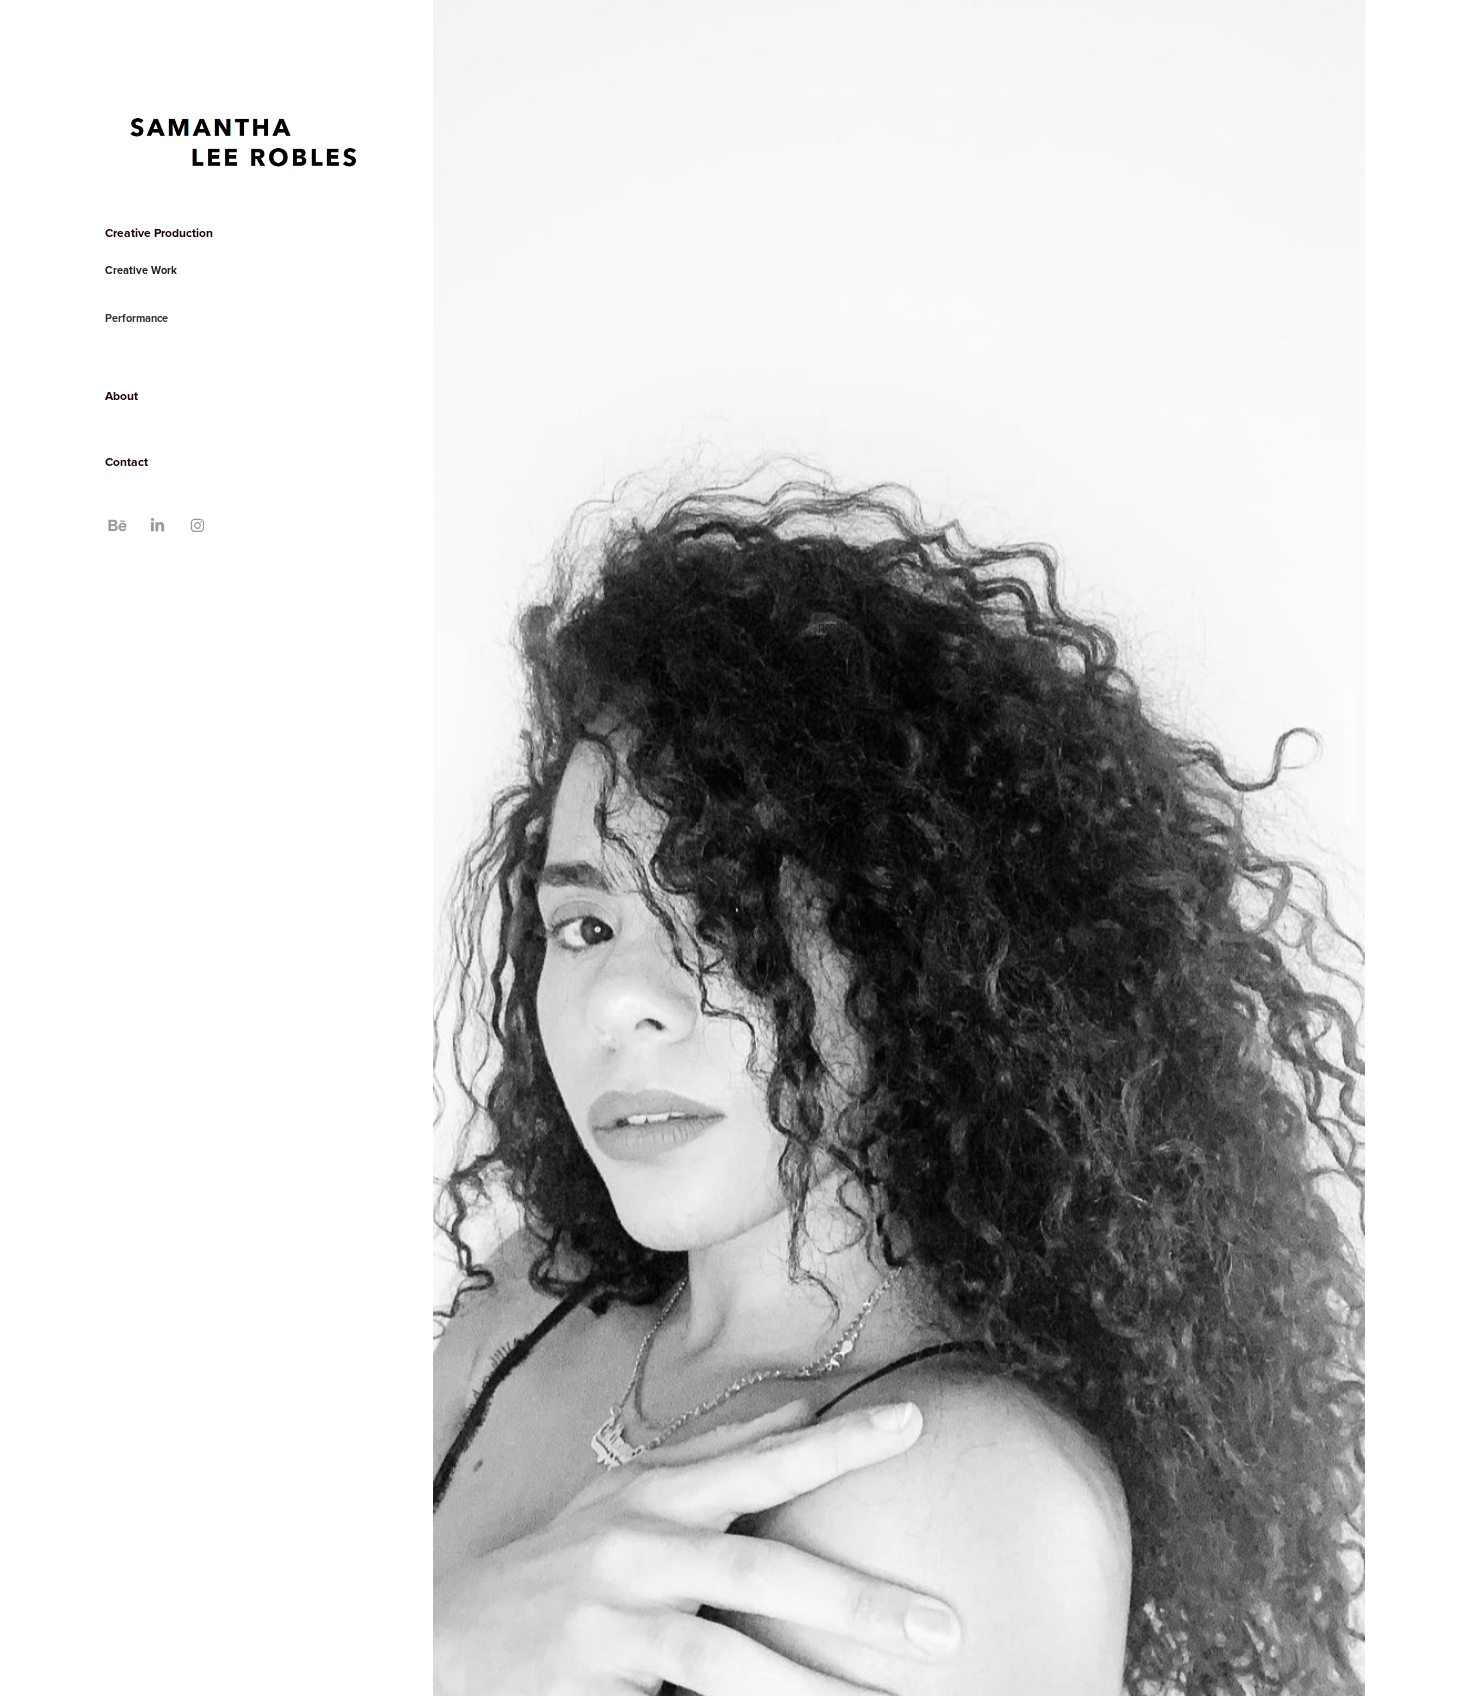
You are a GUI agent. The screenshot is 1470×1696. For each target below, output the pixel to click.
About (121, 395)
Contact (126, 461)
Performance (136, 318)
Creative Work (141, 270)
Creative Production (159, 232)
